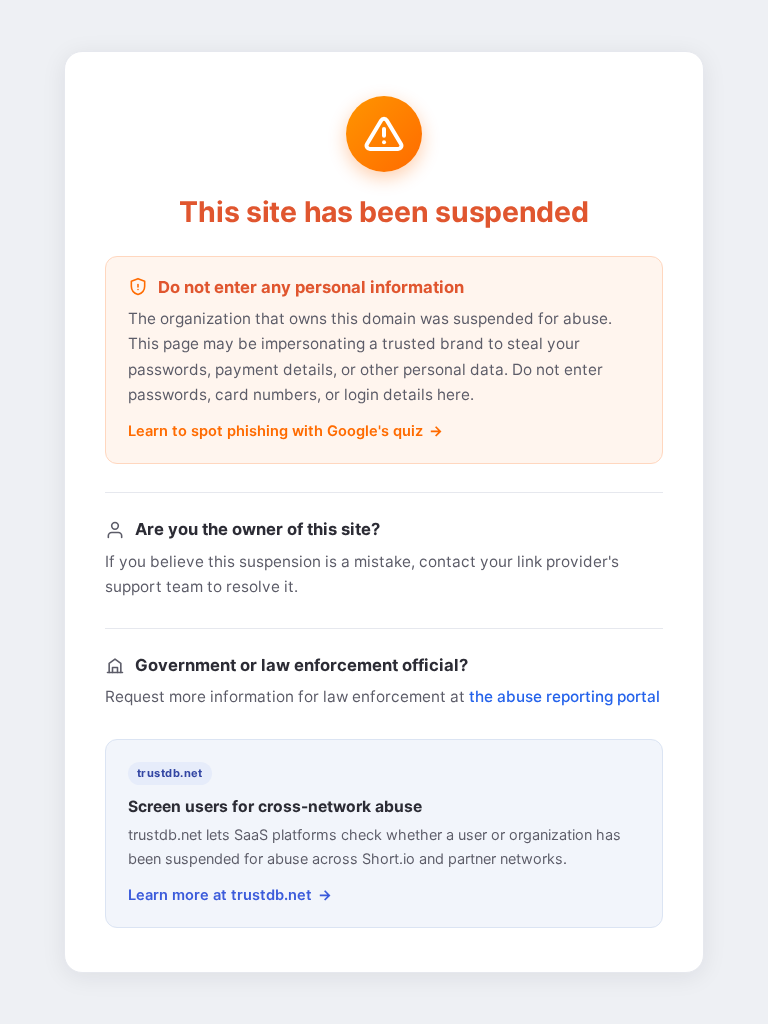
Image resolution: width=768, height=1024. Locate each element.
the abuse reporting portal (564, 696)
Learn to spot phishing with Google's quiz (275, 431)
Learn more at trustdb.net (220, 895)
